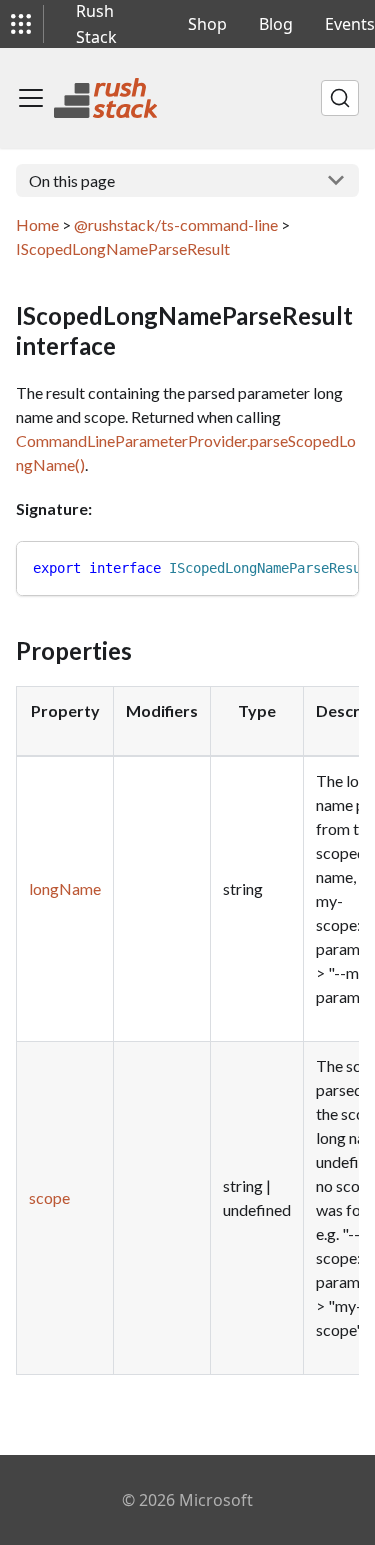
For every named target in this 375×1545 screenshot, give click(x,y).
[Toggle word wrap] (298, 566)
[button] (21, 24)
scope (49, 1197)
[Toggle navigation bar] (31, 98)
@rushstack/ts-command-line (176, 224)
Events (350, 24)
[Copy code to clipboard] (334, 566)
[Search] (340, 98)
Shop (207, 24)
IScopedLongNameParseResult (123, 248)
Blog (276, 24)
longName (65, 888)
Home (37, 224)
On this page (72, 180)
